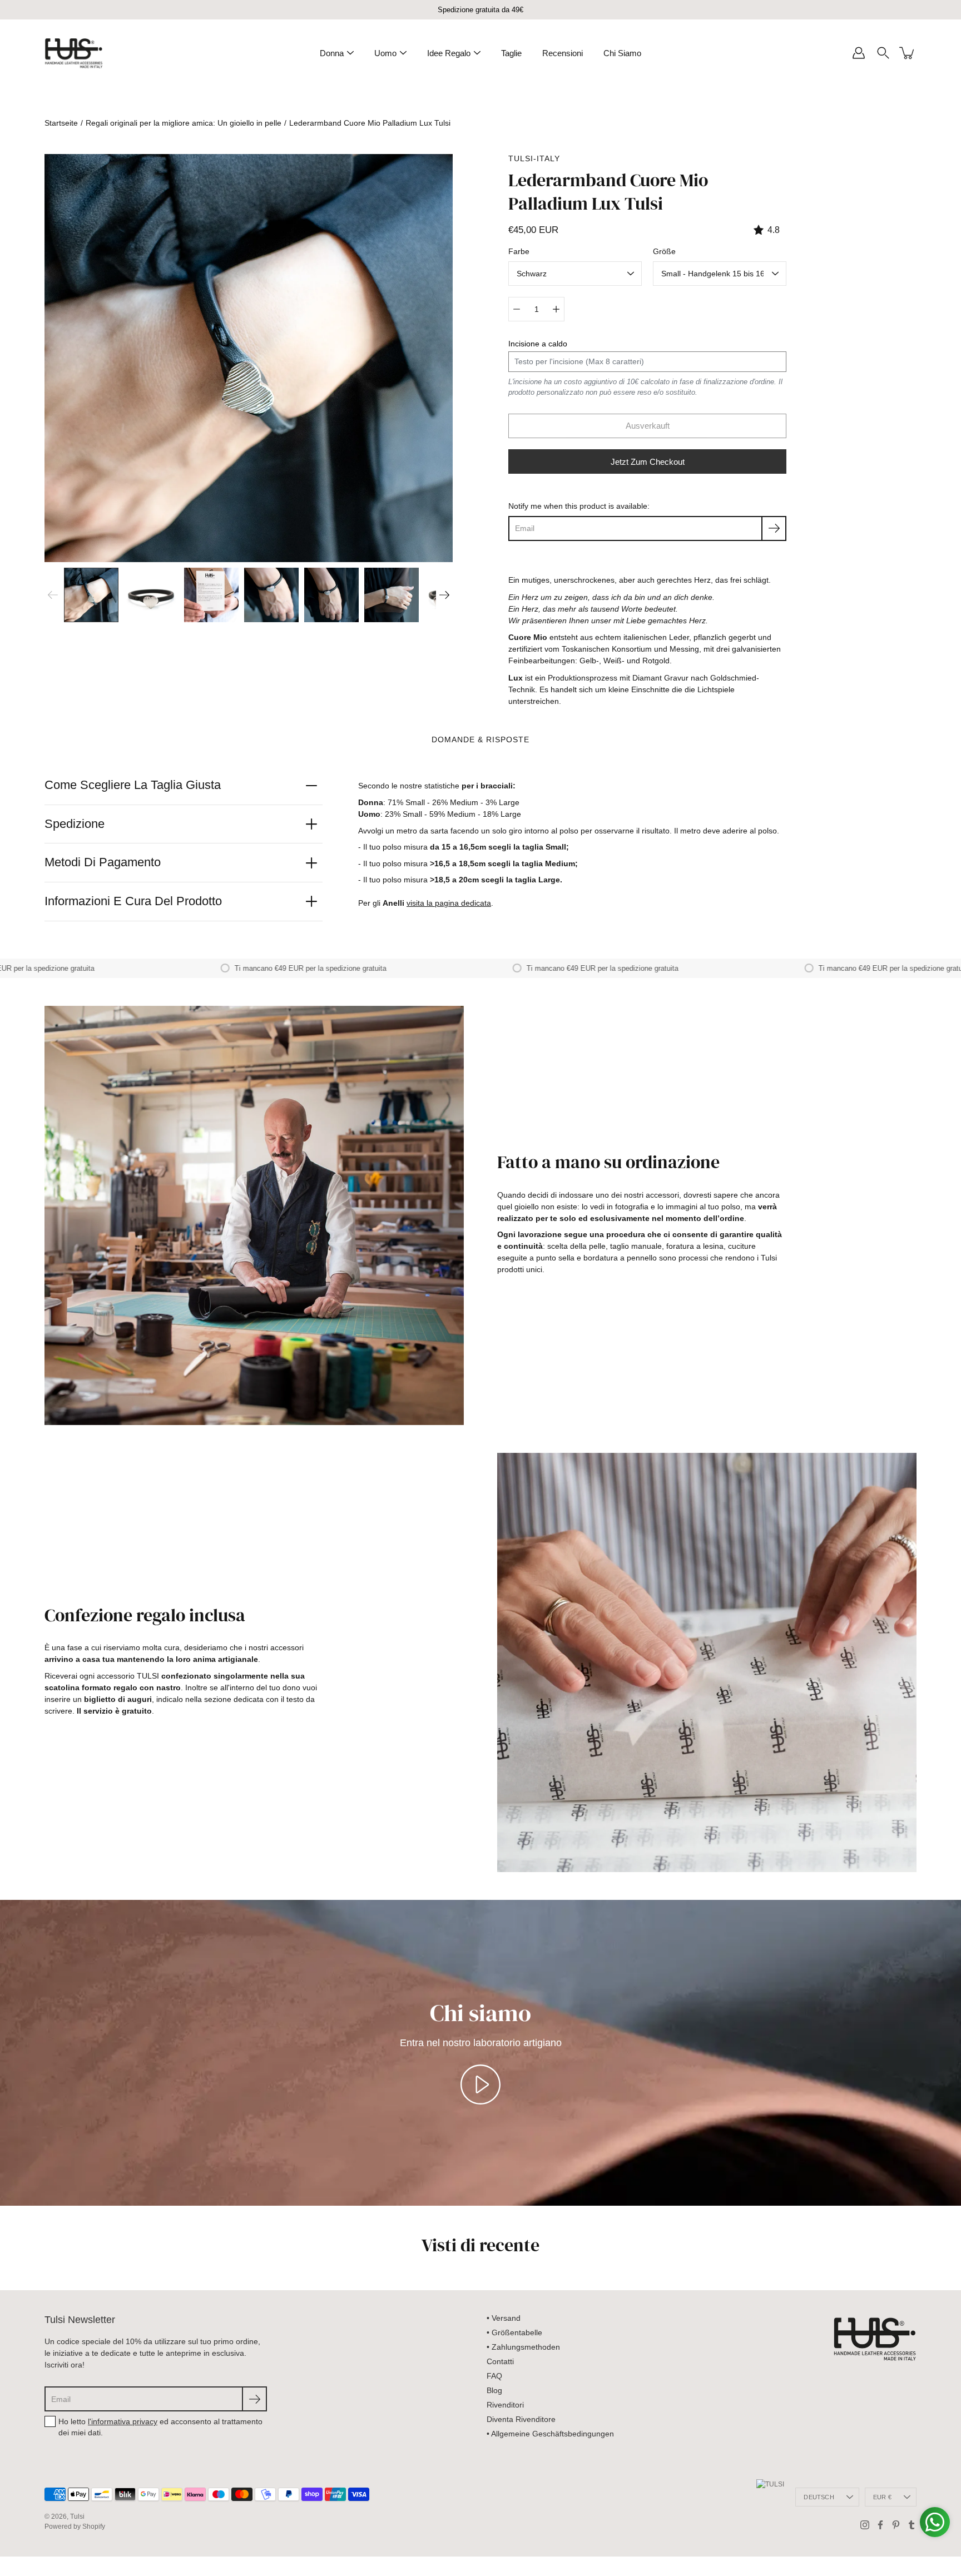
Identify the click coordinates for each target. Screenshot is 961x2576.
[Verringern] (517, 309)
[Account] (859, 53)
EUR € (882, 2497)
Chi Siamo (622, 53)
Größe (664, 251)
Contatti (500, 2361)
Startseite (61, 123)
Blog (494, 2390)
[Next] (444, 595)
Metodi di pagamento (103, 862)
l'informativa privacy (123, 2421)
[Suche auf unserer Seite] (883, 53)
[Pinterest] (896, 2525)
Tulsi (77, 2517)
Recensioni (563, 53)
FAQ (494, 2376)
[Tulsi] (74, 53)
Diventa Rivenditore (521, 2419)
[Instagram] (865, 2525)
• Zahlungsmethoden (523, 2347)
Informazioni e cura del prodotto (133, 901)
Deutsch (819, 2497)
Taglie (511, 53)
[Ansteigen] (556, 309)
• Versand (504, 2318)
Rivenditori (505, 2405)
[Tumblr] (912, 2525)
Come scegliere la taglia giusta (133, 785)
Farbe (519, 251)
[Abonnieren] (774, 528)
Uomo (385, 53)
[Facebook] (880, 2525)
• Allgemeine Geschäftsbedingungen (550, 2434)
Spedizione (75, 824)
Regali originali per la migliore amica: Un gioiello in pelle (184, 123)
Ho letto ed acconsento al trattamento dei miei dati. (160, 2427)
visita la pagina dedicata (449, 903)
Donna (332, 53)
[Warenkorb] (908, 53)
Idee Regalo (449, 53)
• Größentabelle (514, 2332)
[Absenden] (254, 2399)
